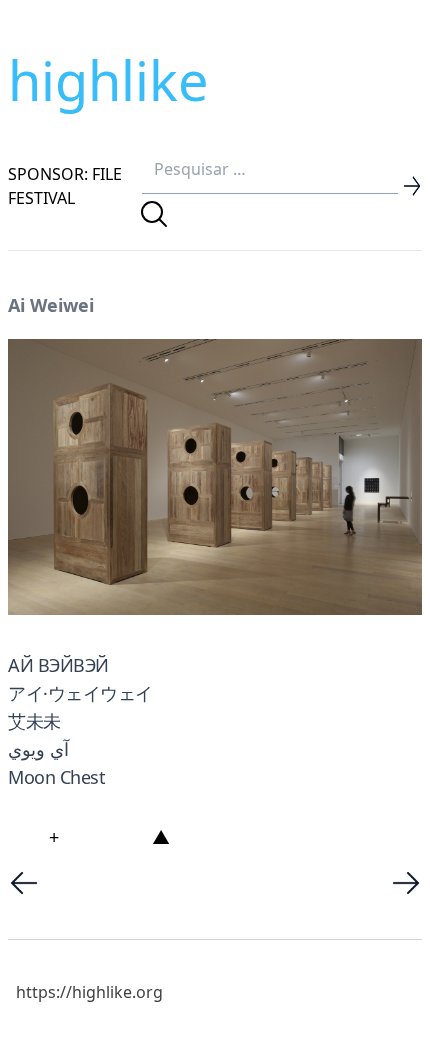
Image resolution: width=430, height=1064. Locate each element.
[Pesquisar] (154, 214)
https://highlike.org (89, 992)
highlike (108, 80)
